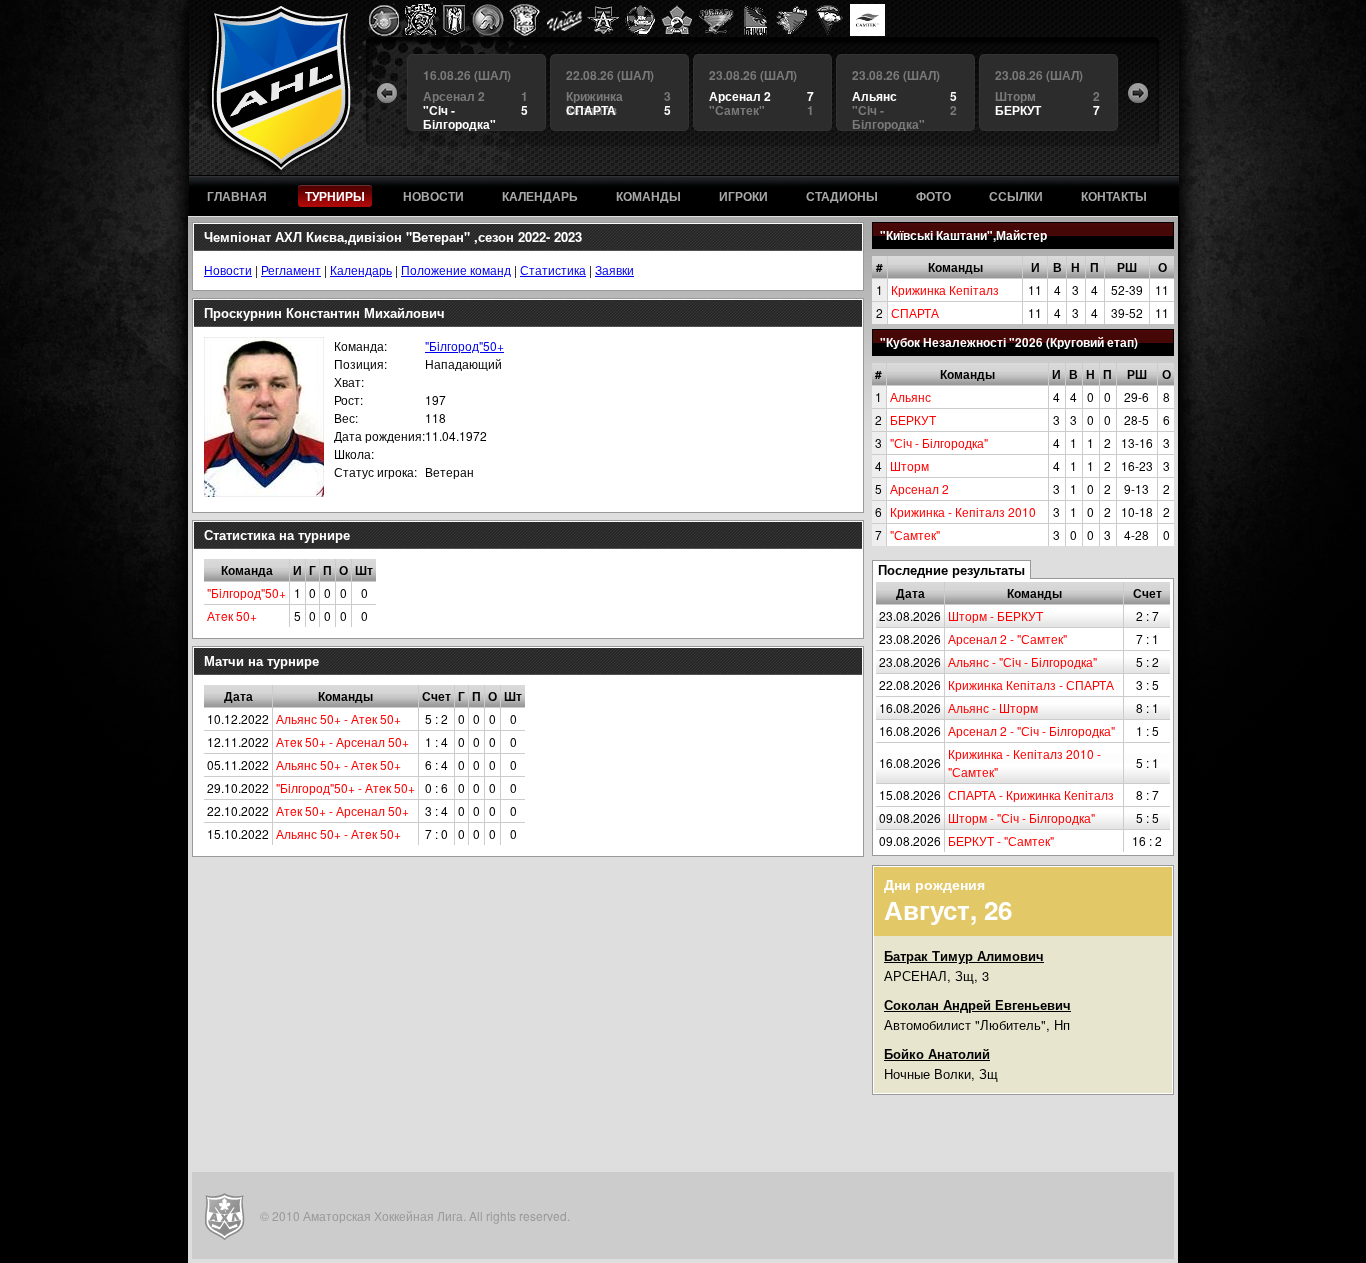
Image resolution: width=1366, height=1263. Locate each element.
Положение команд (456, 269)
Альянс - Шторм (993, 707)
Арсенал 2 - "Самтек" (1007, 638)
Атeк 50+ (232, 615)
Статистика (553, 269)
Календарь (361, 269)
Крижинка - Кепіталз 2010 (963, 511)
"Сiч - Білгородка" (939, 442)
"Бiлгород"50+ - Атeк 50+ (345, 787)
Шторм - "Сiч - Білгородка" (1021, 817)
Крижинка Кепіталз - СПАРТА (1031, 684)
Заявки (614, 269)
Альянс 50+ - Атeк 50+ (338, 718)
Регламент (291, 269)
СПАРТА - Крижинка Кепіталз (1031, 794)
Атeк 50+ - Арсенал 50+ (342, 741)
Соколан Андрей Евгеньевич (977, 1004)
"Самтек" (915, 534)
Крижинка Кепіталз (945, 289)
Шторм (909, 465)
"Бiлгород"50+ (464, 345)
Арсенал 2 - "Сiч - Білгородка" (1031, 730)
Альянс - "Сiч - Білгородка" (1022, 661)
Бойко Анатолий (937, 1053)
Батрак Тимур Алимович (964, 955)
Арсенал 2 (919, 488)
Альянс (910, 396)
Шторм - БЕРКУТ (995, 615)
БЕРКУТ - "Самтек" (1001, 840)
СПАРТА (915, 312)
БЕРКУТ (913, 419)
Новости (228, 269)
